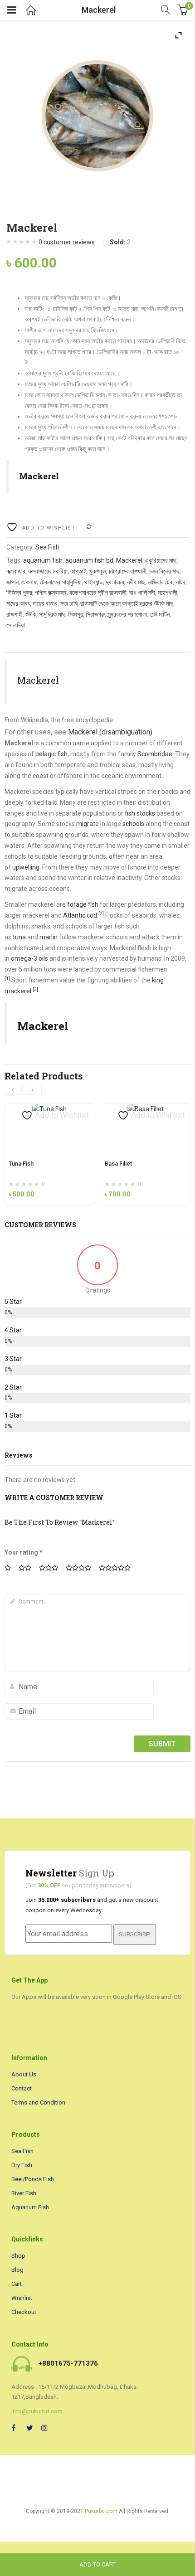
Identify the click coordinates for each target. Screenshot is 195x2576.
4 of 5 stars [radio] (82, 1569)
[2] (101, 914)
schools (133, 824)
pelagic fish (51, 754)
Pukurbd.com (101, 2511)
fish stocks (140, 813)
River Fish (24, 2193)
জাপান (12, 582)
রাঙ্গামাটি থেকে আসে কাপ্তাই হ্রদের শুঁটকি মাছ (127, 603)
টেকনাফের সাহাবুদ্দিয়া (61, 582)
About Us (24, 2074)
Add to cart (97, 2564)
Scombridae (155, 754)
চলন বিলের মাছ (164, 571)
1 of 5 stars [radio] (11, 1569)
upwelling (26, 867)
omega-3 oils (29, 958)
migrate (88, 824)
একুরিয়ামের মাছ (161, 560)
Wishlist (22, 2298)
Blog (17, 2270)
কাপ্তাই (78, 571)
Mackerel (129, 560)
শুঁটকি (31, 614)
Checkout (24, 2312)
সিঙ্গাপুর (76, 614)
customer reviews (67, 242)
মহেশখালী (168, 593)
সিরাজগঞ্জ (95, 614)
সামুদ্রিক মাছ (52, 614)
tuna (19, 937)
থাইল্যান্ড (94, 582)
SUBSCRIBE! (135, 1934)
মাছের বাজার (45, 603)
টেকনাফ (29, 582)
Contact (22, 2088)
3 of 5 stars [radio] (52, 1569)
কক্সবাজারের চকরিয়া (48, 571)
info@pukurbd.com (37, 2411)
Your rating (24, 1552)
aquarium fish (43, 560)
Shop (18, 2256)
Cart (17, 2284)
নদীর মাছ (136, 582)
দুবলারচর (115, 582)
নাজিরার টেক (161, 582)
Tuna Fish (21, 1164)
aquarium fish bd (89, 560)
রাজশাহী (15, 614)
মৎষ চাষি (69, 603)
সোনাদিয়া (16, 625)
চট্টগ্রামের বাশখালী (128, 571)
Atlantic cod (80, 915)
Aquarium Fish (30, 2207)
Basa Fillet (118, 1164)
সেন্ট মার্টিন (160, 614)
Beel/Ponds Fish (33, 2179)
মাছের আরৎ (18, 603)
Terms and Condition (38, 2102)
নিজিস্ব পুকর (19, 593)
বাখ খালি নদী (142, 593)
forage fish (83, 904)
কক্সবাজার (16, 571)
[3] (35, 989)
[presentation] (13, 1090)
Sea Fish (47, 547)
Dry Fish (22, 2165)
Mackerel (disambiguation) (110, 732)
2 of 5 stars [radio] (28, 1569)
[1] (7, 979)
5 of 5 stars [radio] (118, 1569)
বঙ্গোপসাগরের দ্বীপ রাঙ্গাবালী (98, 593)
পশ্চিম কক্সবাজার (51, 593)
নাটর (181, 582)
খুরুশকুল (98, 571)
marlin (49, 937)
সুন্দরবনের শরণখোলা (127, 614)
